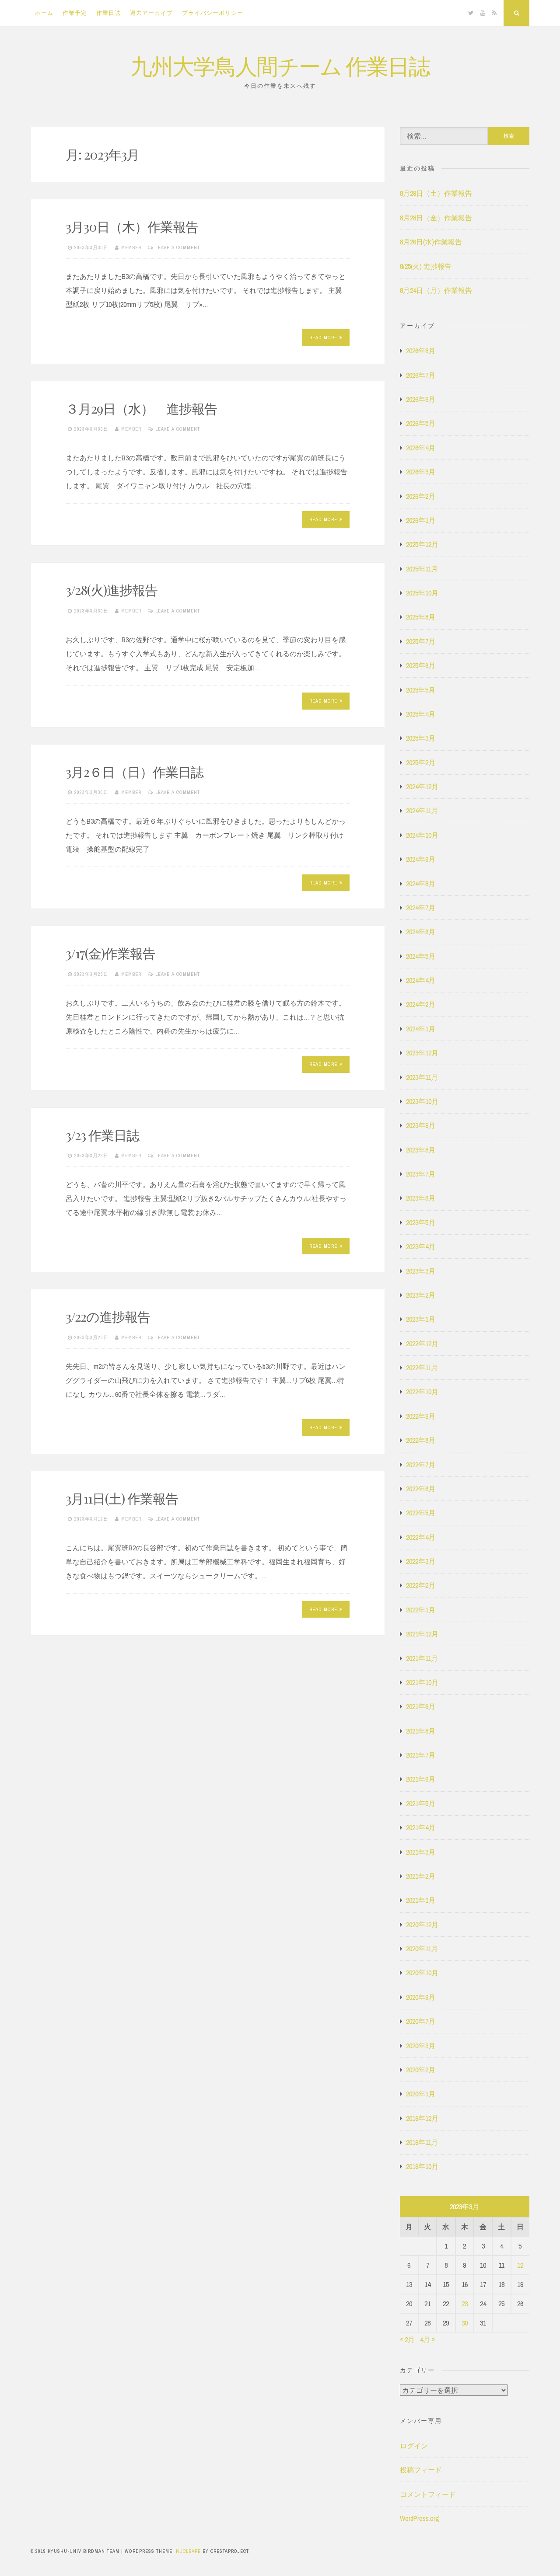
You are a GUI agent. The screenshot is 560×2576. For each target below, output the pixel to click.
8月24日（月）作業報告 (436, 290)
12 (520, 2265)
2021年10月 (422, 1682)
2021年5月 (421, 1803)
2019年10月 (422, 2166)
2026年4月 (421, 448)
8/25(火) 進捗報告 (426, 266)
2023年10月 (422, 1101)
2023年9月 (421, 1125)
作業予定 (75, 13)
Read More (323, 338)
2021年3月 (421, 1852)
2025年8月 (421, 617)
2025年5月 (421, 690)
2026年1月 (421, 520)
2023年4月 (421, 1246)
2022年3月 (421, 1561)
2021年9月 (421, 1706)
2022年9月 (421, 1416)
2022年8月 (421, 1440)
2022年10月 (422, 1392)
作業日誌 (108, 13)
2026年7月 (421, 375)
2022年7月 (421, 1465)
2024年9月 (421, 859)
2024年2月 (421, 1004)
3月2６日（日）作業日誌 (135, 772)
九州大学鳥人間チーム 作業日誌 (280, 65)
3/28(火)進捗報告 (112, 590)
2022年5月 (421, 1513)
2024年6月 (421, 932)
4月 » (427, 2339)
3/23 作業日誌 (102, 1135)
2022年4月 (421, 1537)
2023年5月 (421, 1222)
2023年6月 (421, 1198)
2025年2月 (421, 762)
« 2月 (407, 2339)
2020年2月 (421, 2070)
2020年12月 (422, 1925)
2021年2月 (421, 1876)
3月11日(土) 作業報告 (122, 1498)
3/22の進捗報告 (108, 1316)
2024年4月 (421, 980)
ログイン (414, 2446)
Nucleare (188, 2551)
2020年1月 (421, 2094)
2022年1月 (421, 1610)
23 (465, 2304)
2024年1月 (421, 1029)
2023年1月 (421, 1319)
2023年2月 (421, 1295)
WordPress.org (420, 2518)
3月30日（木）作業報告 (132, 226)
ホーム (44, 13)
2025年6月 (421, 665)
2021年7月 (421, 1755)
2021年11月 (422, 1658)
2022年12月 (422, 1344)
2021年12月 (422, 1634)
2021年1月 (421, 1900)
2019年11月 (422, 2142)
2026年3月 (421, 472)
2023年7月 (421, 1174)
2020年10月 (422, 1973)
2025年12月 (422, 544)
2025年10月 (422, 593)
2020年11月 (422, 1949)
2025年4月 (421, 714)
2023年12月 (422, 1053)
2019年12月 (422, 2118)
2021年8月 (421, 1731)
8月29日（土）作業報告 (436, 193)
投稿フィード (421, 2470)
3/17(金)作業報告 (110, 953)
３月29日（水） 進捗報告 (141, 408)
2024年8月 (421, 884)
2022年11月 (422, 1368)
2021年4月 (421, 1828)
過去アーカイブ (151, 13)
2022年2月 (421, 1585)
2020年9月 (421, 1997)
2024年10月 (422, 835)
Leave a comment (178, 247)
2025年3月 (421, 738)
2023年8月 (421, 1150)
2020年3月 (421, 2046)
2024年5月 (421, 956)
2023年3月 (421, 1271)
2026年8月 (421, 351)
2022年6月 (421, 1489)
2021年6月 (421, 1779)
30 (465, 2323)
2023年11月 (422, 1077)
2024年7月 (421, 908)
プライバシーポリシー (213, 13)
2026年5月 (421, 423)
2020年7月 (421, 2021)
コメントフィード (428, 2494)
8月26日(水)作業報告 (431, 242)
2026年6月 (421, 399)
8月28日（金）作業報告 (436, 218)
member (131, 247)
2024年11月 (422, 811)
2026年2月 (421, 496)
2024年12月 (422, 787)
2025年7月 (421, 641)
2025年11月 (422, 569)
